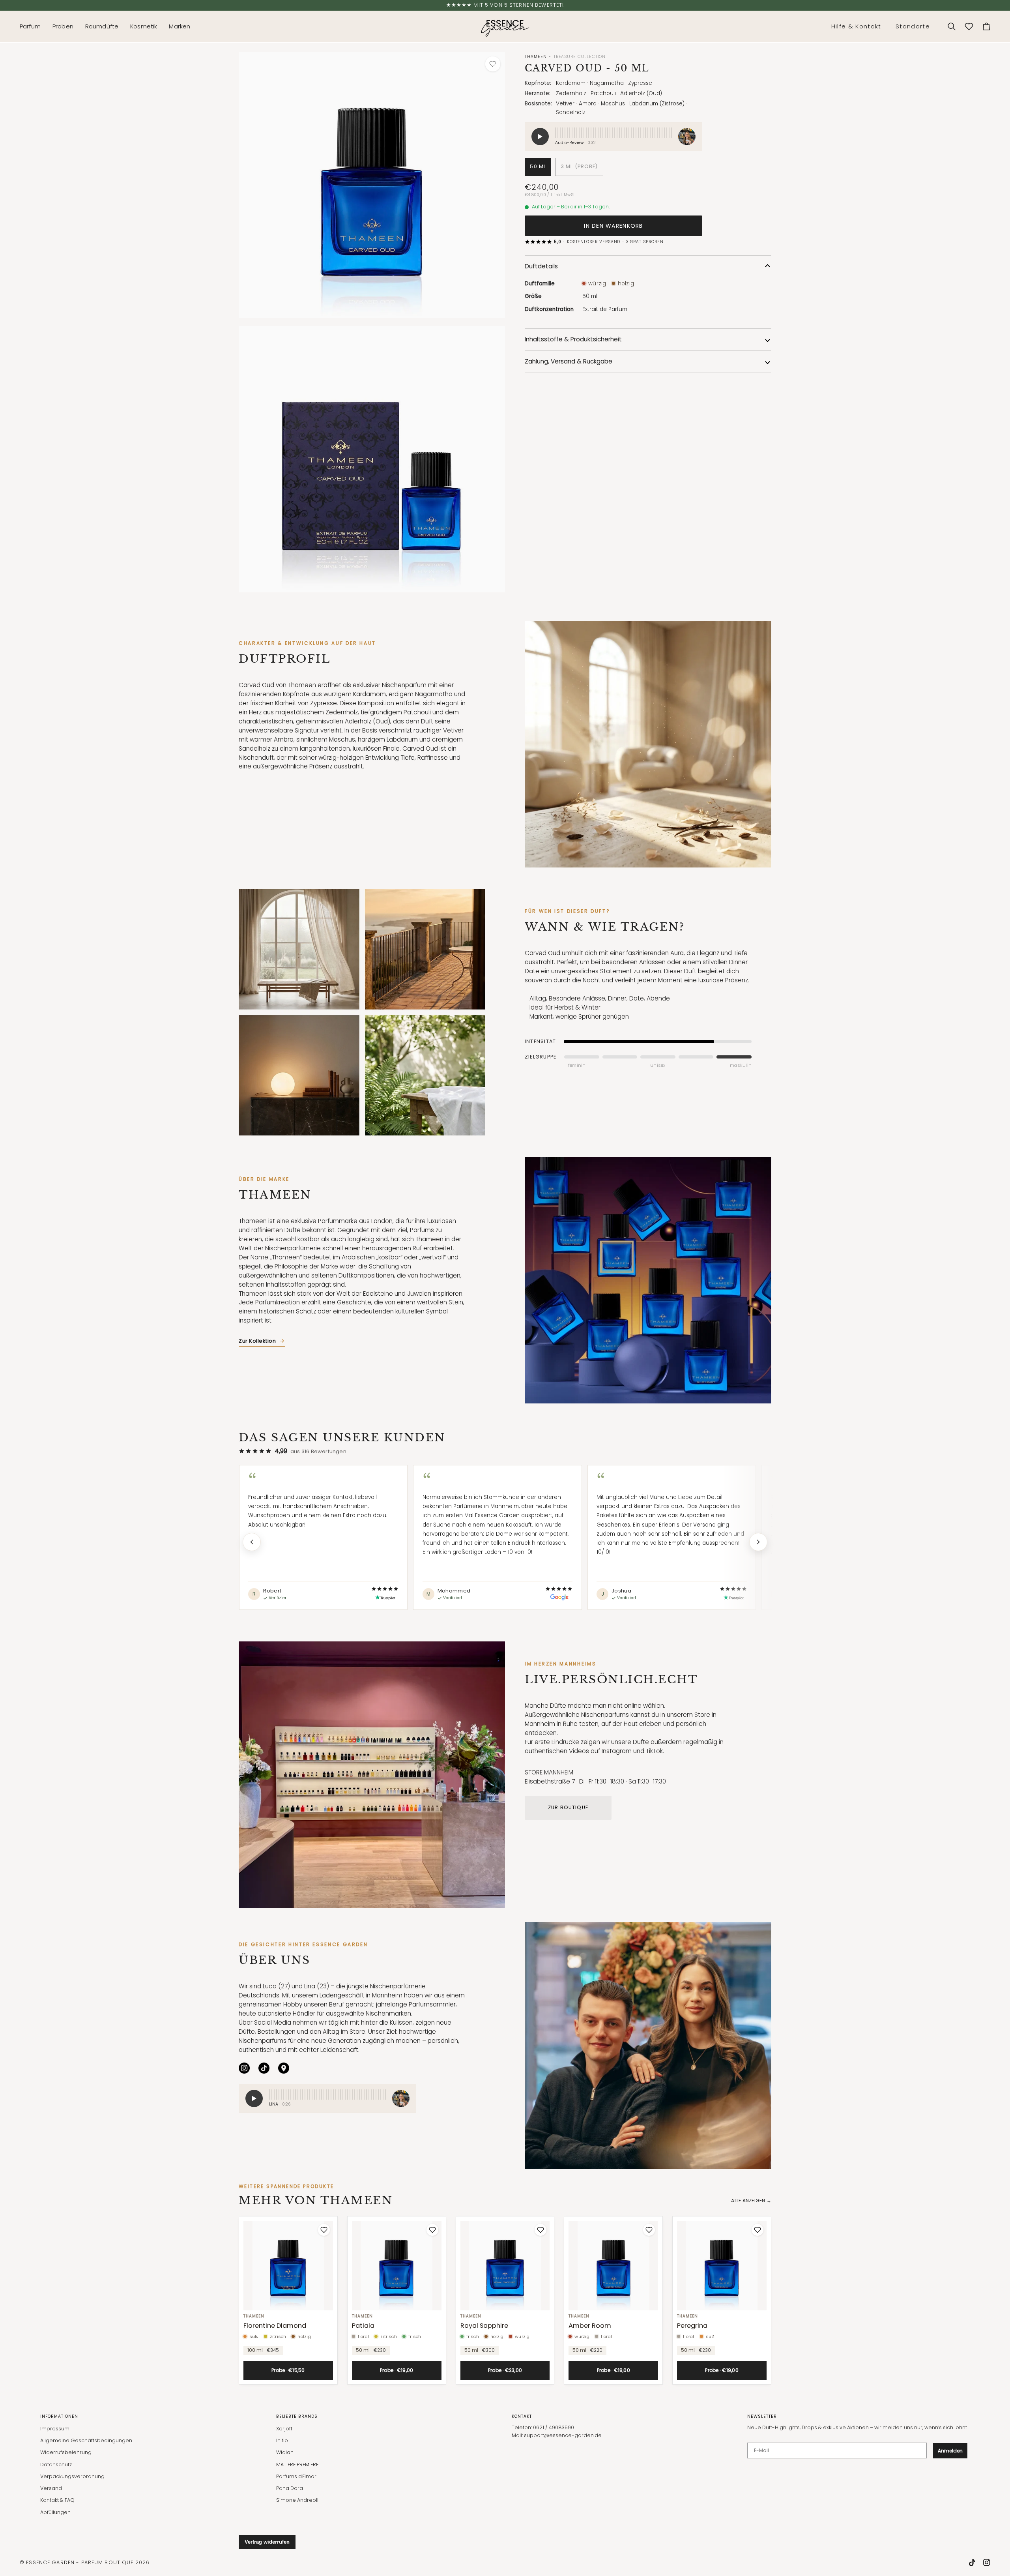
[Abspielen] (254, 2098)
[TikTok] (264, 2068)
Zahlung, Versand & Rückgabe (569, 361)
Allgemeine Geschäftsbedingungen (86, 2440)
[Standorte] (284, 2068)
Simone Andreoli (297, 2500)
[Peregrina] (722, 2266)
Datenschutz (56, 2465)
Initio (282, 2440)
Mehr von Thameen (316, 2200)
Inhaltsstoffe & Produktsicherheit (573, 339)
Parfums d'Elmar (296, 2476)
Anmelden (950, 2451)
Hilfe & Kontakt (856, 26)
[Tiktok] (972, 2563)
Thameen (536, 57)
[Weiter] (758, 1542)
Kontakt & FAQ (57, 2500)
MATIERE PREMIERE (297, 2465)
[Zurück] (252, 1542)
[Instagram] (244, 2068)
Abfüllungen (55, 2512)
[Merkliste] (969, 26)
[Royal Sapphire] (505, 2266)
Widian (285, 2452)
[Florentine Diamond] (288, 2266)
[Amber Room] (613, 2266)
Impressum (55, 2429)
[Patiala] (397, 2266)
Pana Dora (290, 2488)
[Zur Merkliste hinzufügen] (493, 64)
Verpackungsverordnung (72, 2476)
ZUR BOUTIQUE (568, 1807)
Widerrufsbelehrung (66, 2452)
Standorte (913, 26)
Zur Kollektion (257, 1341)
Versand (51, 2488)
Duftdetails (541, 266)
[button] (33, 26)
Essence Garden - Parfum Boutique (80, 2562)
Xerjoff (284, 2429)
